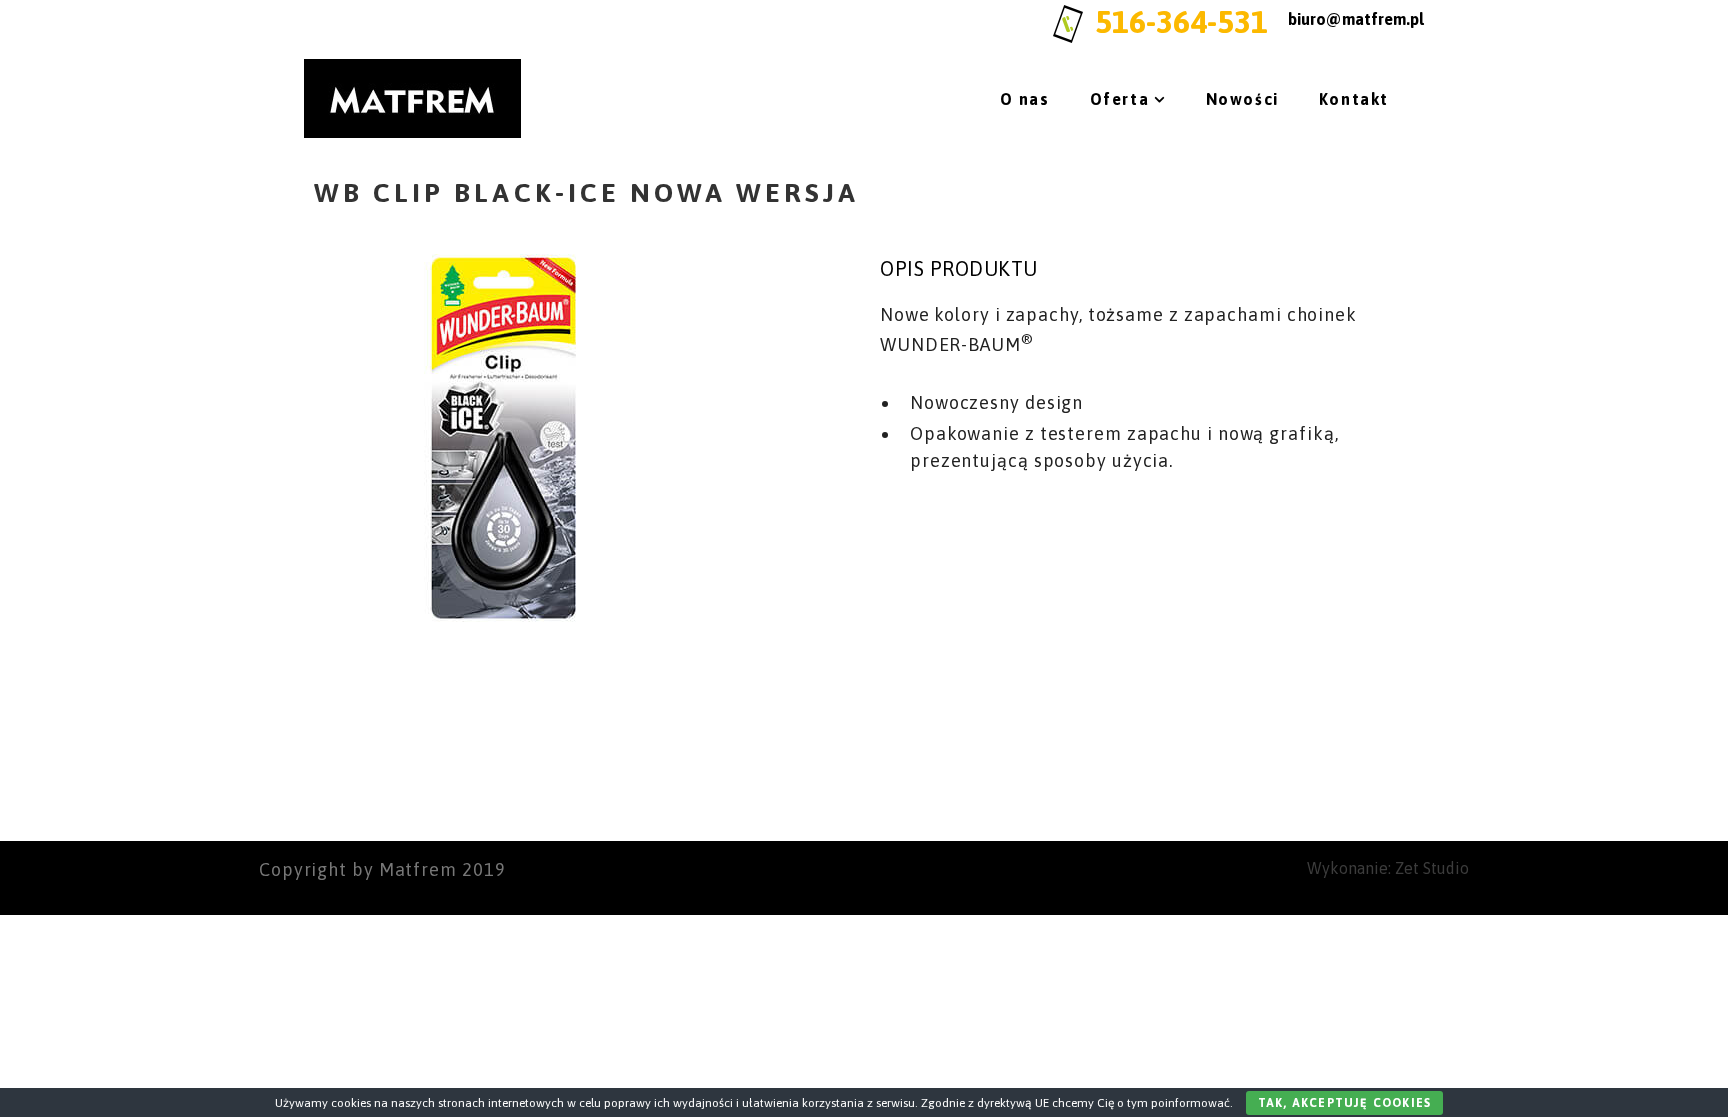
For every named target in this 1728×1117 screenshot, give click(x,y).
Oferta (1120, 99)
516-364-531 (1181, 21)
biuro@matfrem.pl (1356, 19)
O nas (1025, 99)
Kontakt (1354, 99)
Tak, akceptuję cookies (1344, 1103)
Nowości (1242, 99)
